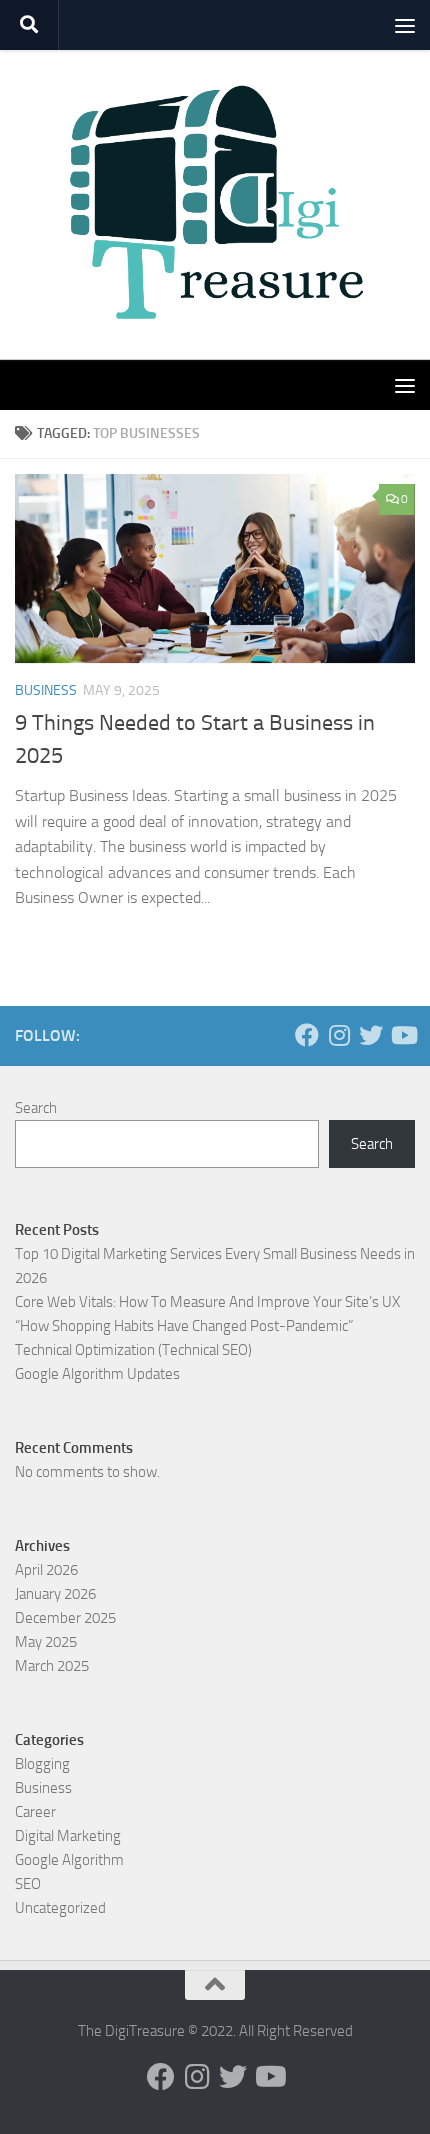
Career (35, 1812)
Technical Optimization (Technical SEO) (133, 1350)
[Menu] (405, 25)
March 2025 (52, 1666)
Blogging (42, 1764)
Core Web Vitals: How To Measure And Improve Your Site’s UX (207, 1302)
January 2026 (55, 1594)
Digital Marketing (68, 1836)
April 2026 (46, 1570)
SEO (28, 1884)
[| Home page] (215, 205)
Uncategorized (60, 1908)
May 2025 (46, 1642)
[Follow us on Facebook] (307, 1035)
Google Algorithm (69, 1860)
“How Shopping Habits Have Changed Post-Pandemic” (184, 1326)
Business (46, 690)
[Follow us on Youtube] (403, 1035)
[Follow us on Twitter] (371, 1035)
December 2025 (65, 1618)
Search (36, 1108)
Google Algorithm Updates (97, 1374)
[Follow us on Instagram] (339, 1035)
